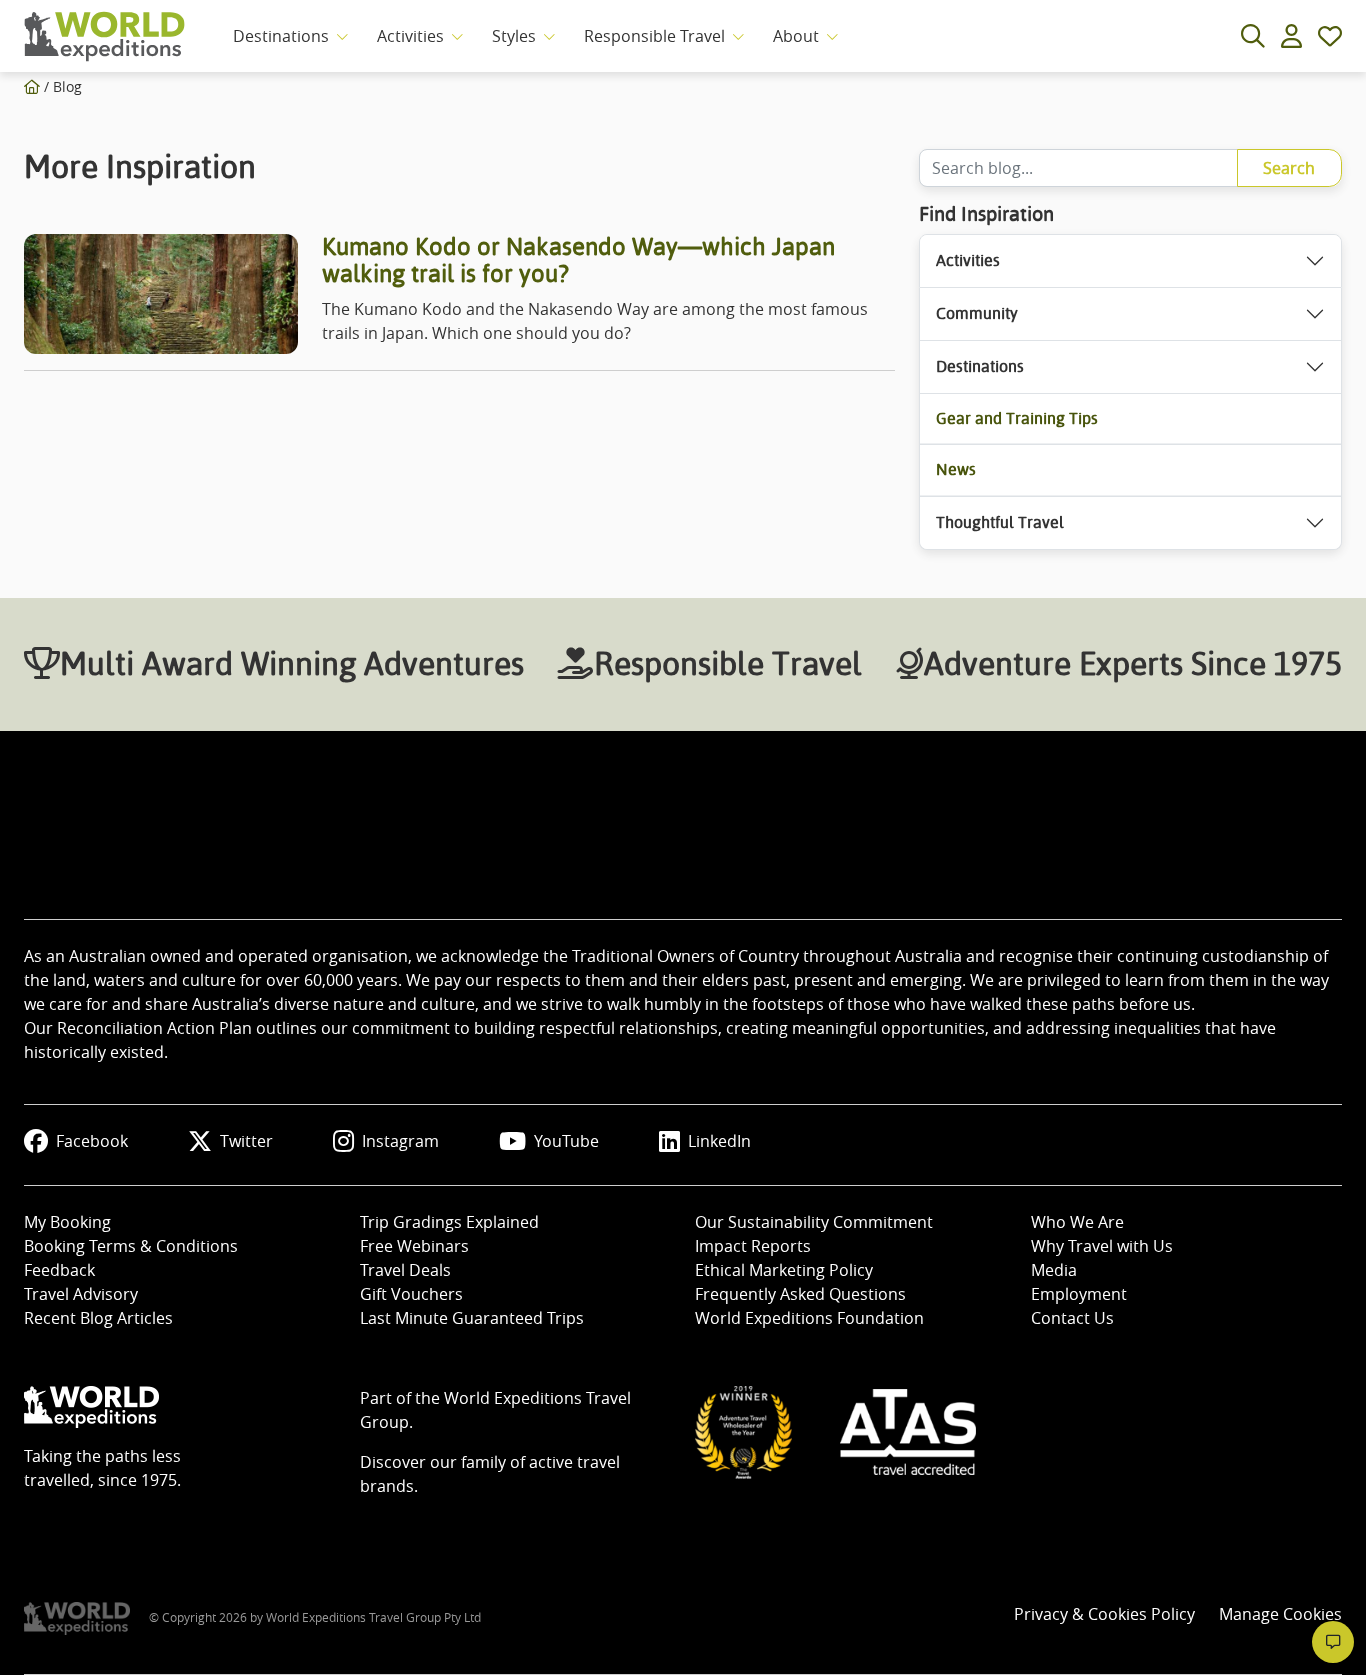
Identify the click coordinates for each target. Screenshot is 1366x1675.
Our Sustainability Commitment (814, 1222)
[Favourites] (1330, 36)
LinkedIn (719, 1141)
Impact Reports (753, 1246)
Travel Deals (405, 1270)
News (956, 469)
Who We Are (1077, 1222)
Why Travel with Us (1102, 1246)
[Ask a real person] (1333, 1642)
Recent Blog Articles (98, 1318)
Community (977, 313)
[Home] (32, 86)
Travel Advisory (81, 1294)
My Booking (67, 1222)
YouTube (566, 1141)
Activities (410, 36)
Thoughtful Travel (1000, 522)
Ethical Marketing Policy (784, 1270)
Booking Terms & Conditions (131, 1246)
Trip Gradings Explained (449, 1222)
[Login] (1291, 36)
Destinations (281, 36)
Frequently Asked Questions (800, 1294)
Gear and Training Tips (1017, 418)
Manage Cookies (1280, 1614)
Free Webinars (414, 1246)
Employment (1079, 1294)
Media (1054, 1270)
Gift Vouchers (411, 1294)
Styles (514, 36)
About (796, 36)
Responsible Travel (654, 36)
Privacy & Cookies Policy (1104, 1614)
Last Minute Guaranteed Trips (472, 1318)
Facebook (92, 1141)
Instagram (400, 1141)
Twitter (246, 1141)
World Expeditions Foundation (809, 1318)
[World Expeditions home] (104, 36)
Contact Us (1072, 1318)
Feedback (59, 1270)
